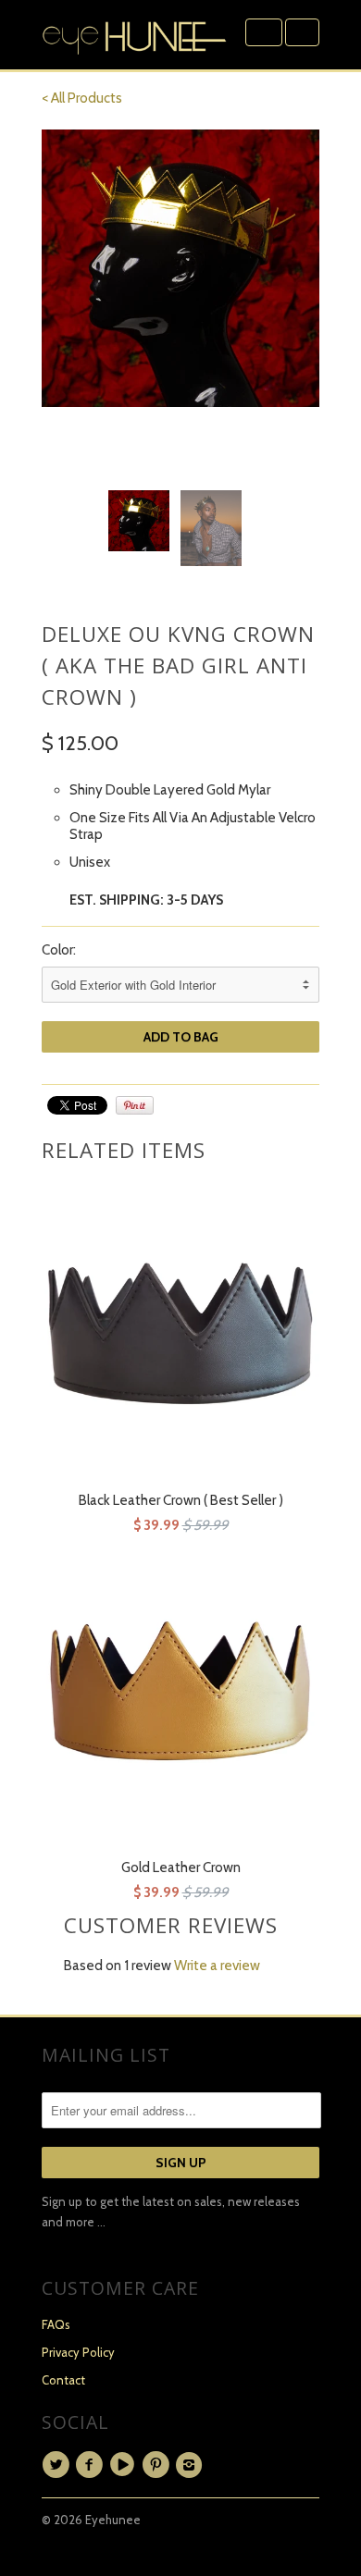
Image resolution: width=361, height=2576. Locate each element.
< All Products (82, 98)
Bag (302, 32)
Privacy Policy (78, 2352)
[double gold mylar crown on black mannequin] (180, 268)
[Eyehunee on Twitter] (58, 2465)
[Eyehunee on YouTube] (125, 2465)
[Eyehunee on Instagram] (192, 2465)
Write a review (217, 1966)
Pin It (135, 1105)
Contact (63, 2380)
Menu (264, 32)
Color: (59, 950)
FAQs (56, 2324)
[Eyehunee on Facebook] (92, 2465)
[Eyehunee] (134, 35)
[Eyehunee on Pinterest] (158, 2465)
